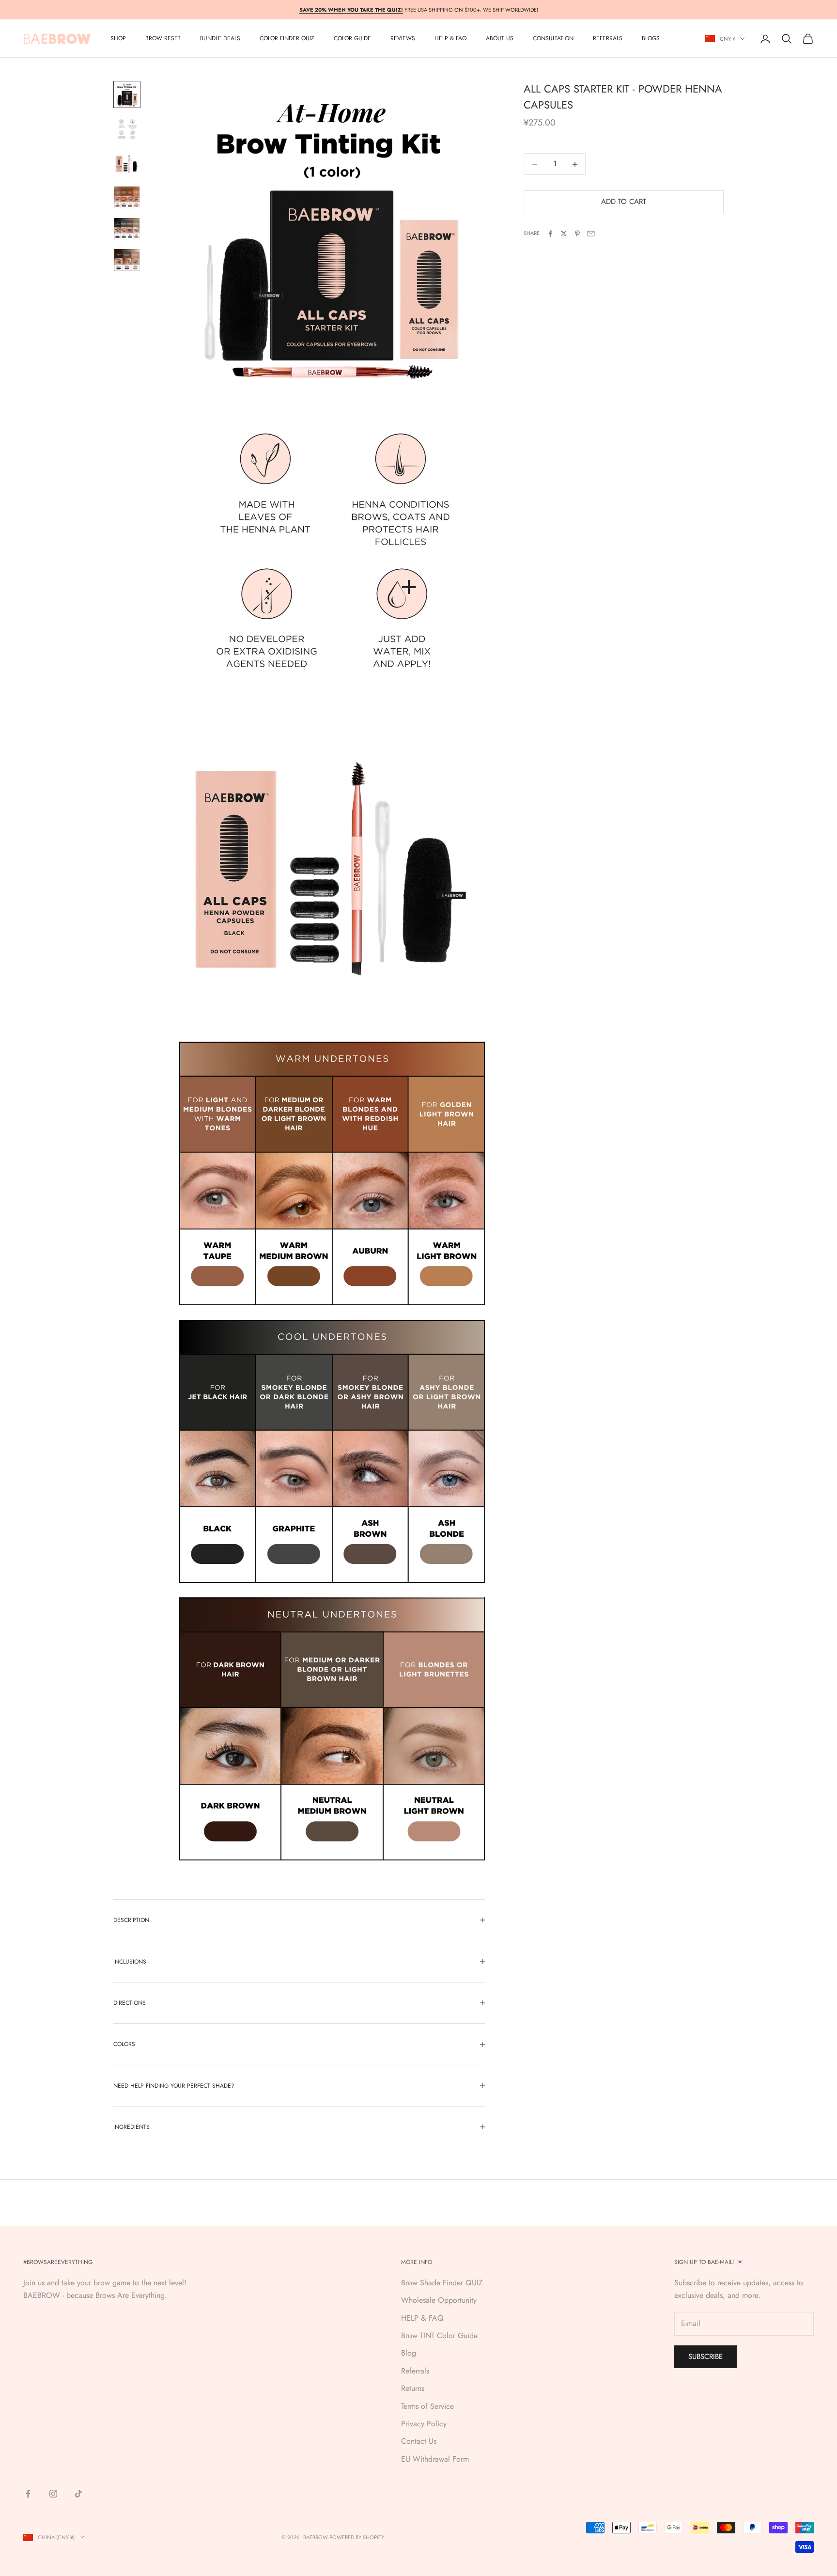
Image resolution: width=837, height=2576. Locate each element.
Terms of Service (427, 2406)
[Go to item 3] (127, 164)
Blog (409, 2353)
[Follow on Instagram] (53, 2494)
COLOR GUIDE (352, 39)
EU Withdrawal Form (435, 2459)
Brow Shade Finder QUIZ (442, 2283)
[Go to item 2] (127, 129)
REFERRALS (608, 39)
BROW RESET (163, 39)
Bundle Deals (220, 39)
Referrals (415, 2371)
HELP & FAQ (422, 2318)
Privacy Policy (424, 2424)
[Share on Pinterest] (577, 234)
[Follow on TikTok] (78, 2494)
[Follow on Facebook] (28, 2494)
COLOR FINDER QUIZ (287, 39)
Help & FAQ (450, 39)
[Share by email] (591, 234)
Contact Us (419, 2441)
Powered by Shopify (357, 2537)
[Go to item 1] (127, 94)
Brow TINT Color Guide (439, 2335)
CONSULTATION (553, 39)
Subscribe (705, 2357)
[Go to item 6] (127, 260)
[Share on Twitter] (564, 234)
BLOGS (651, 39)
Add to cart (624, 202)
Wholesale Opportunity (439, 2300)
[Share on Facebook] (550, 234)
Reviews (403, 39)
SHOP (118, 39)
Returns (413, 2388)
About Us (500, 39)
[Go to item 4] (127, 197)
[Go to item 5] (127, 229)
